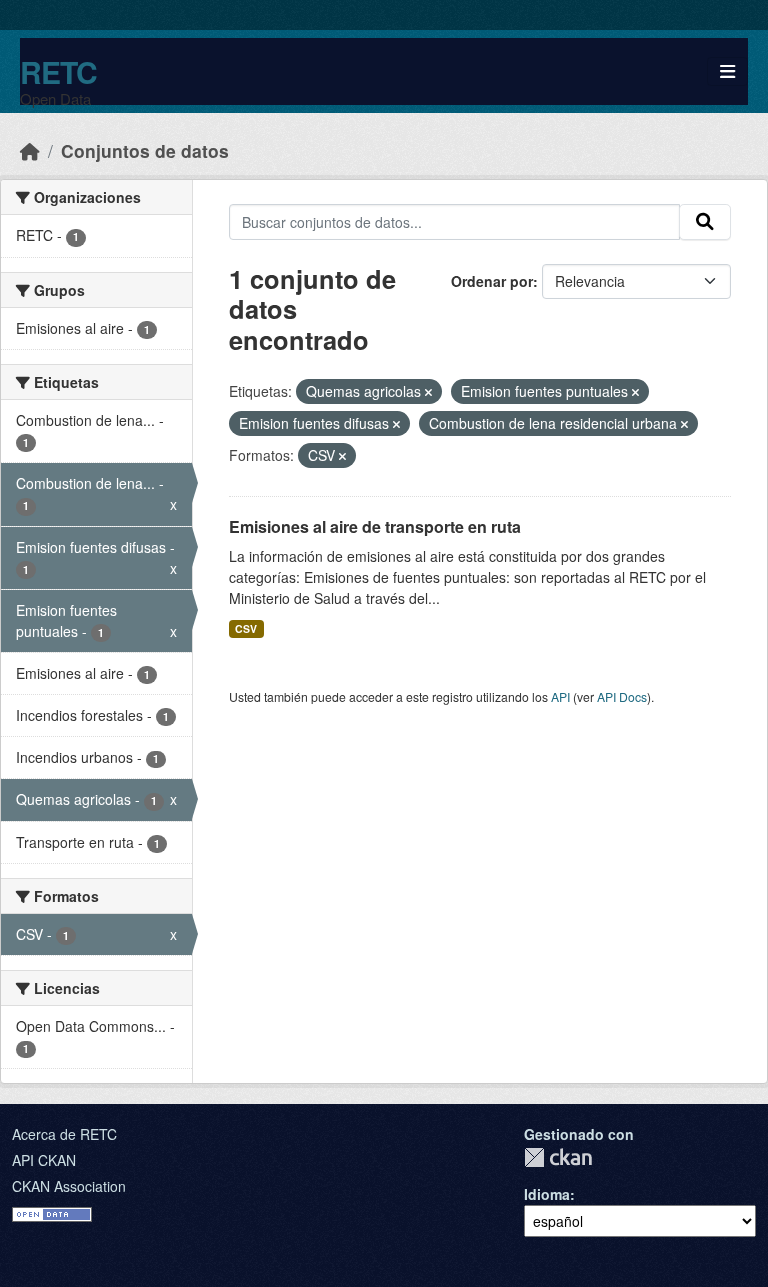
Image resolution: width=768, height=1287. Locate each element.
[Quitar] (428, 392)
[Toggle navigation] (727, 71)
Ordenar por (492, 281)
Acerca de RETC (64, 1134)
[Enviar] (705, 222)
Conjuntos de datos (145, 150)
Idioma (547, 1194)
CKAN (558, 1157)
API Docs (622, 696)
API (560, 696)
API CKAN (44, 1160)
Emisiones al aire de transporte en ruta (375, 526)
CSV (246, 628)
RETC (58, 71)
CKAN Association (69, 1186)
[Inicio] (30, 150)
